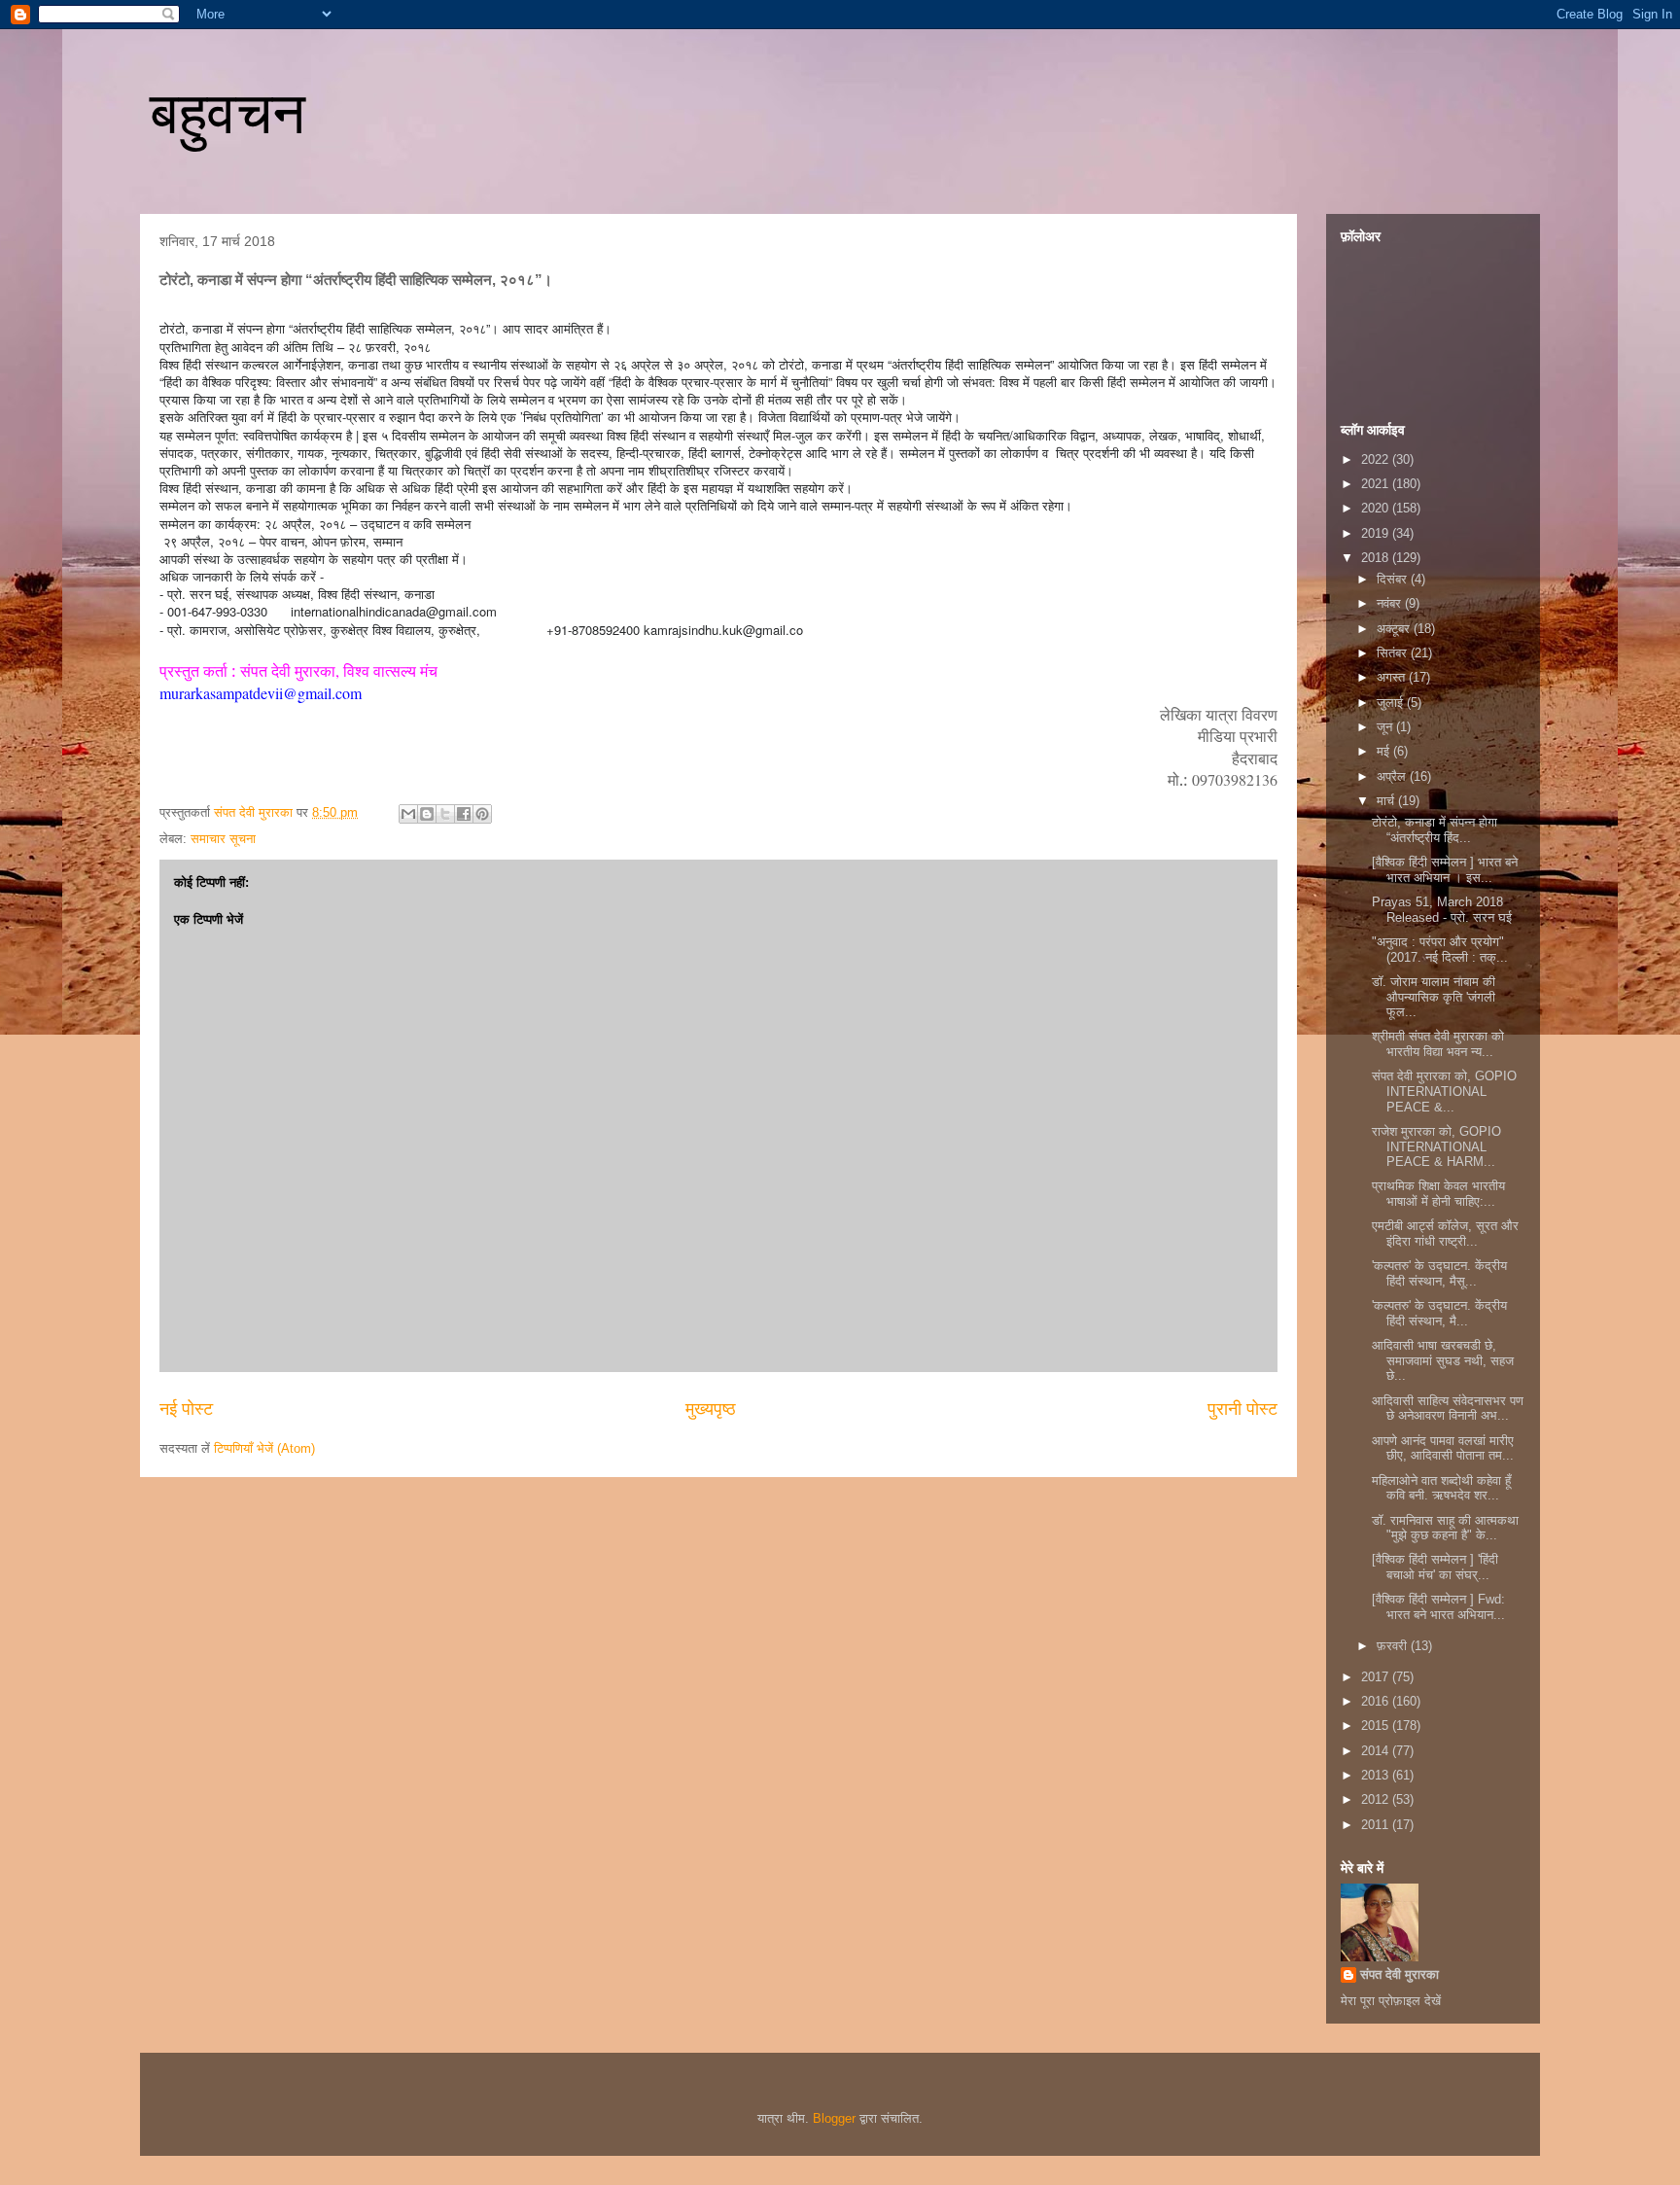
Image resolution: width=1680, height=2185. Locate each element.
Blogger (834, 2118)
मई (1385, 751)
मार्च (1387, 801)
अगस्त (1393, 677)
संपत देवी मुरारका (1400, 1974)
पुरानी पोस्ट (1242, 1409)
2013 (1377, 1775)
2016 (1377, 1701)
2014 (1377, 1751)
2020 (1377, 508)
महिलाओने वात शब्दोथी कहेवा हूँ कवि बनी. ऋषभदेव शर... (1441, 1488)
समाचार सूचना (223, 839)
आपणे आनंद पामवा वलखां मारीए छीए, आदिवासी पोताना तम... (1443, 1448)
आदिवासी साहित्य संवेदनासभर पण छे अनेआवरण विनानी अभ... (1448, 1409)
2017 (1377, 1677)
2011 (1377, 1825)
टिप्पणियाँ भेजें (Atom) (264, 1448)
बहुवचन (227, 113)
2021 (1377, 484)
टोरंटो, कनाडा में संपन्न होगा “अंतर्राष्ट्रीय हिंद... (1435, 830)
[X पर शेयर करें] (445, 814)
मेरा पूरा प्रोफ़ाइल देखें (1391, 2001)
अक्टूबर (1395, 629)
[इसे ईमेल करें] (408, 814)
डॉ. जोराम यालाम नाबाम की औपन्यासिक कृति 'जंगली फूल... (1434, 997)
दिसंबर (1394, 579)
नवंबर (1391, 603)
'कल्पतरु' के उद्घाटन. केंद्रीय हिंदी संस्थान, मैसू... (1439, 1273)
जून (1386, 727)
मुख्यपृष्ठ (711, 1409)
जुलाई (1392, 703)
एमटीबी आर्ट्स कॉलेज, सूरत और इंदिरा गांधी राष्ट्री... (1445, 1233)
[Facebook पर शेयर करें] (464, 814)
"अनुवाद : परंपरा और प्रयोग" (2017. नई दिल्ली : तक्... (1440, 950)
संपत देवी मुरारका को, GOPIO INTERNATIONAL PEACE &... (1444, 1091)
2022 (1377, 459)
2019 (1377, 533)
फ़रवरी (1394, 1646)
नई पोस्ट (186, 1409)
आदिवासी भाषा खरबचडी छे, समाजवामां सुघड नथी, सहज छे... (1443, 1360)
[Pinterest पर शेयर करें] (482, 814)
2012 (1377, 1799)
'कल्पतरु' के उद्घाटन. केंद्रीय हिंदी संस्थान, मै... (1439, 1313)
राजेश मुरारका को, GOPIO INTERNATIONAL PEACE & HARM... (1436, 1146)
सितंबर (1394, 653)
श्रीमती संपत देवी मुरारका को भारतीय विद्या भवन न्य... (1438, 1044)
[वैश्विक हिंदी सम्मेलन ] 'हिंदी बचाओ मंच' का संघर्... (1435, 1567)
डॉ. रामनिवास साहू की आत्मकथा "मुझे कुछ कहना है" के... (1445, 1528)
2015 (1377, 1726)
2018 (1377, 558)
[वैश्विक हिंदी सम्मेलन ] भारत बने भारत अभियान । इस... (1445, 870)
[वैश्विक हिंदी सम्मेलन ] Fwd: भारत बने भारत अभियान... (1438, 1607)
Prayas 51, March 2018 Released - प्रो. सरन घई (1442, 910)
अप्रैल (1393, 776)
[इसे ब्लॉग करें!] (427, 814)
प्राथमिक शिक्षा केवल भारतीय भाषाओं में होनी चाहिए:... (1438, 1194)
